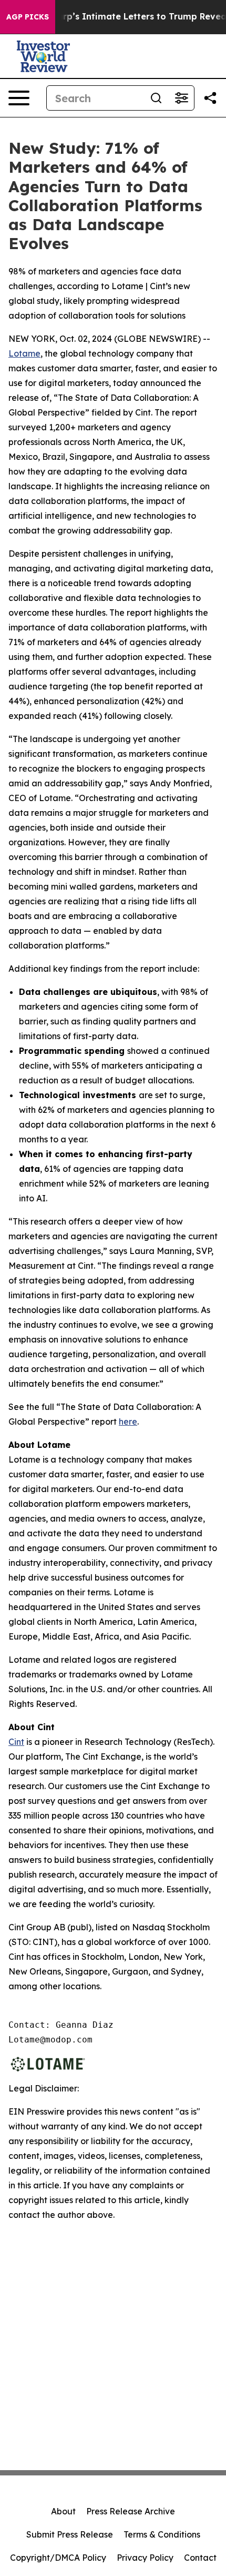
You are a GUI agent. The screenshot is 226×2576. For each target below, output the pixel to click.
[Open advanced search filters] (181, 98)
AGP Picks (28, 17)
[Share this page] (210, 98)
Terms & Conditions (162, 2534)
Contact (200, 2558)
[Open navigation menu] (19, 98)
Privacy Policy (145, 2558)
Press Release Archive (131, 2511)
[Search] (156, 98)
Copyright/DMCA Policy (58, 2558)
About (63, 2511)
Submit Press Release (70, 2534)
